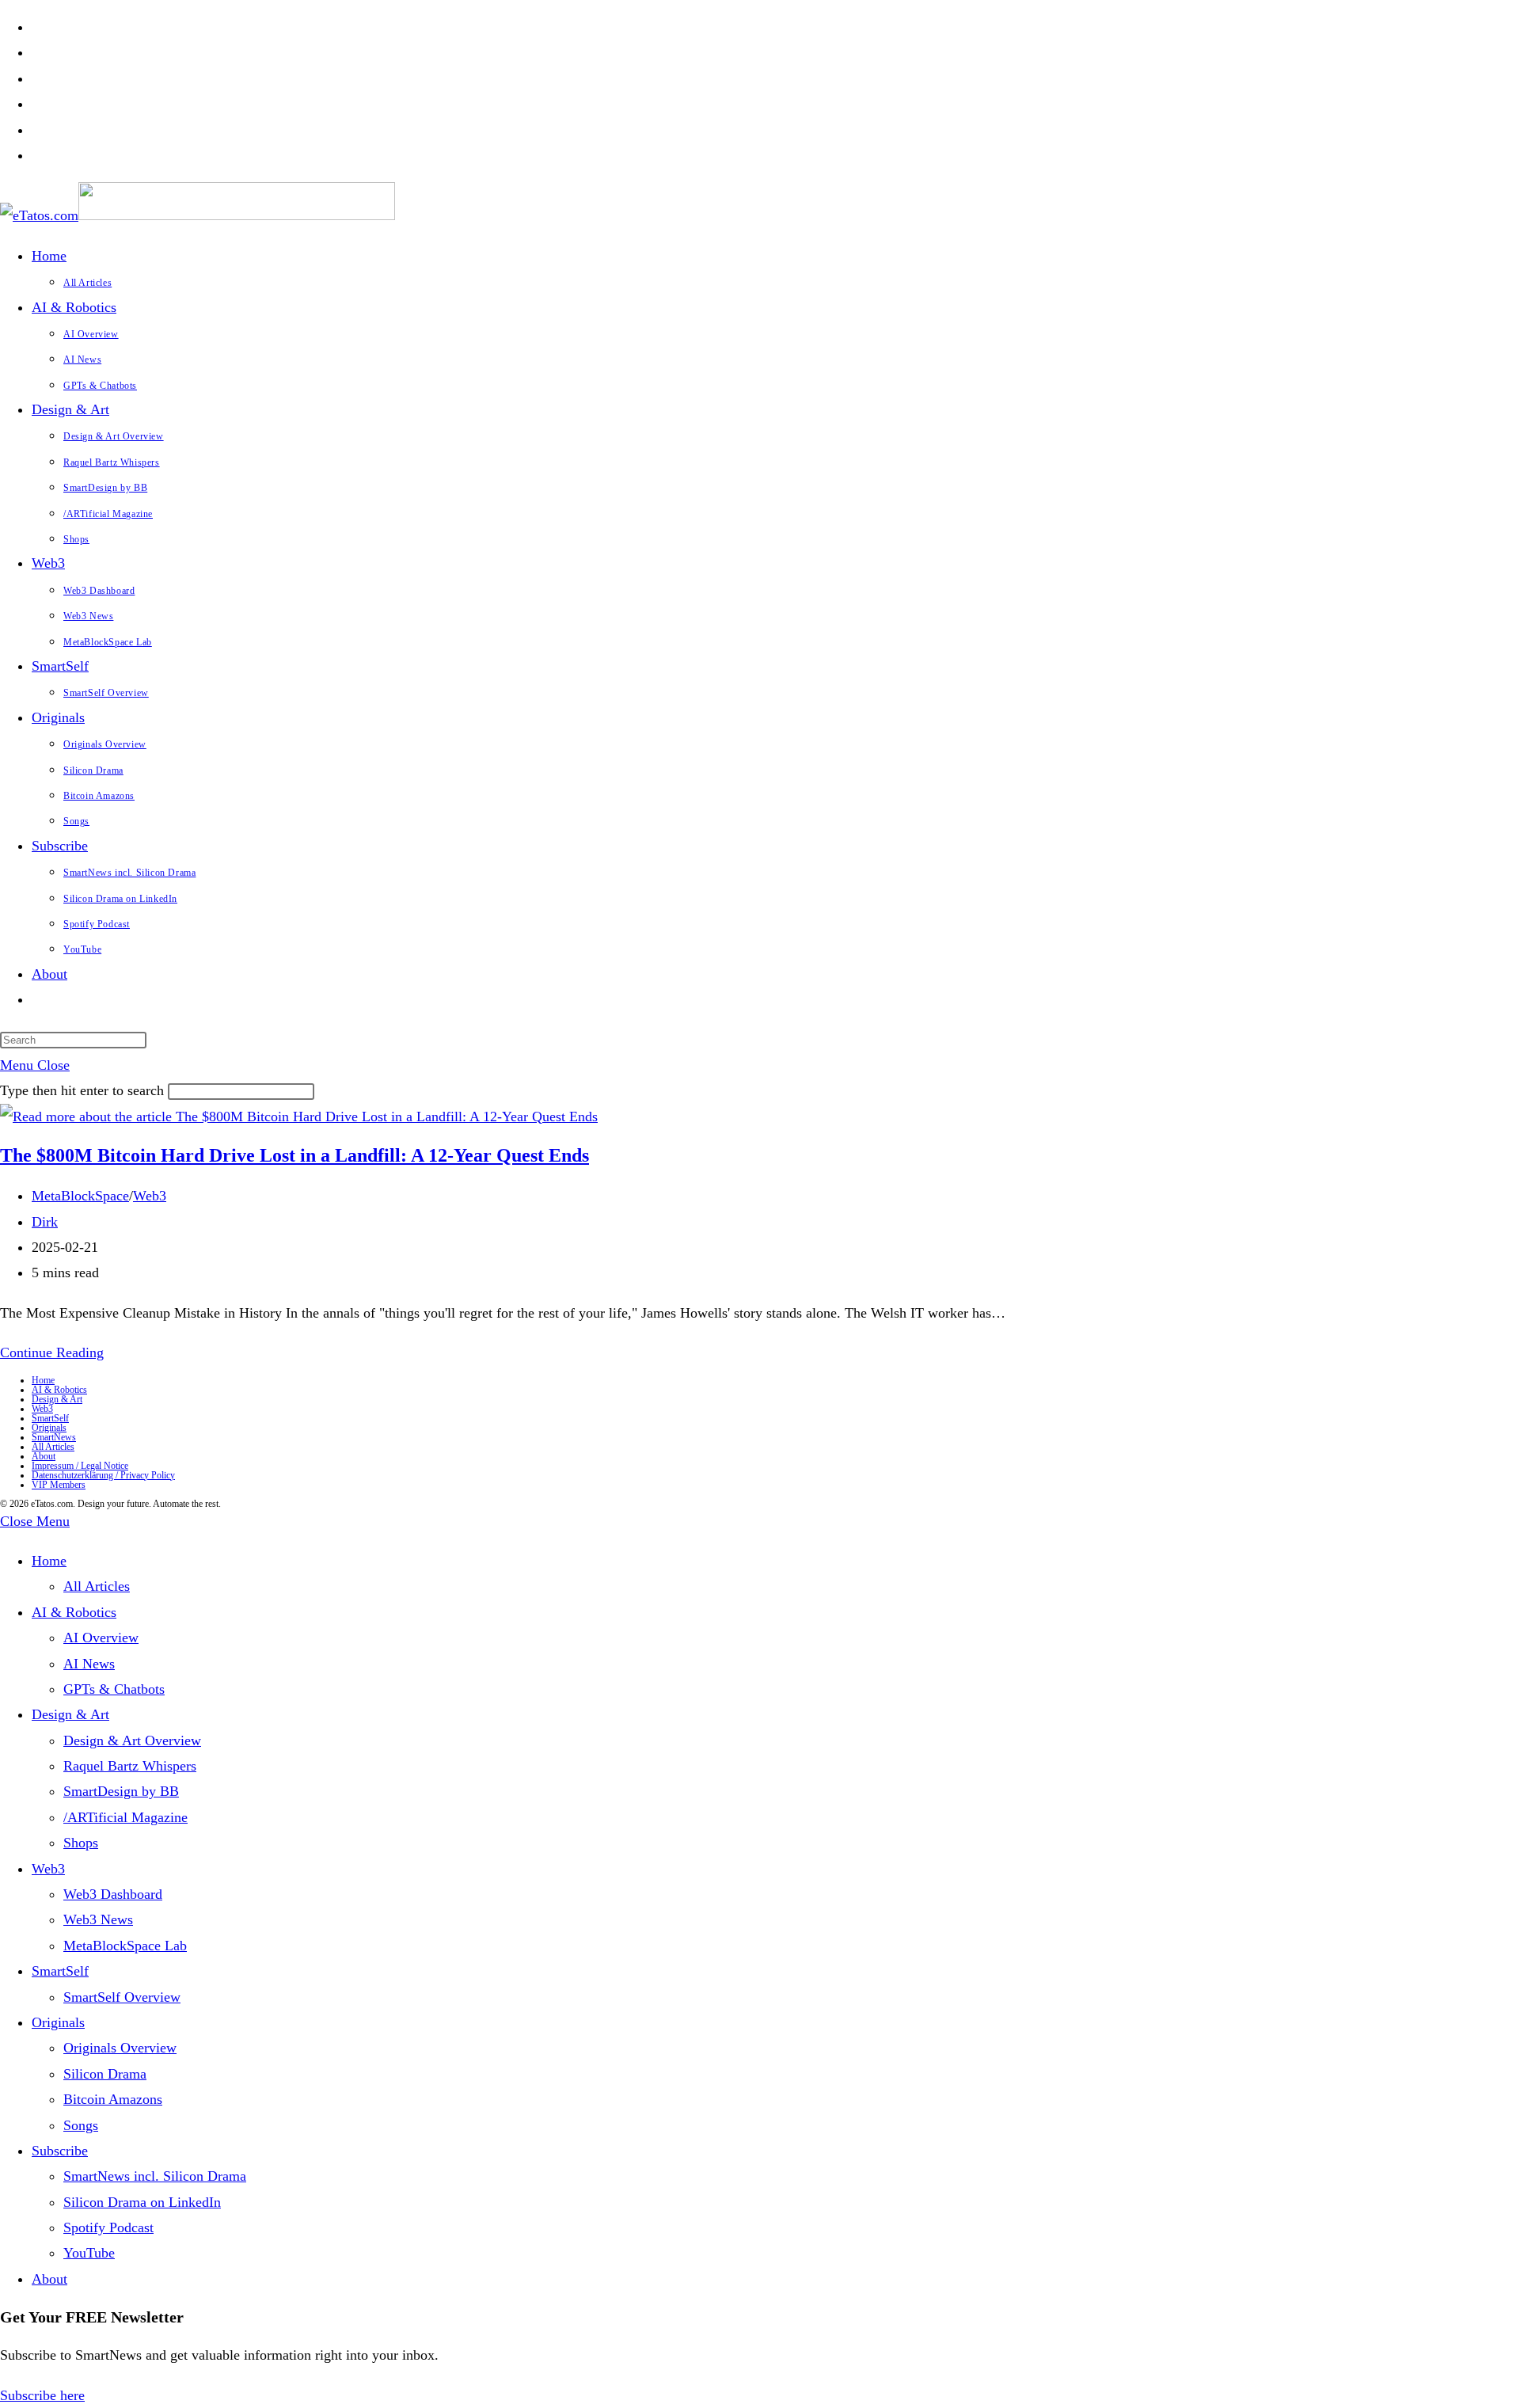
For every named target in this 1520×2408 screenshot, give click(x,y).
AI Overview (101, 1638)
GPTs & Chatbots (114, 1689)
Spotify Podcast (108, 2227)
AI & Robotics (59, 1390)
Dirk (45, 1222)
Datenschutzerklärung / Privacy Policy (103, 1475)
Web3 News (98, 1919)
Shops (81, 1843)
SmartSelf (50, 1418)
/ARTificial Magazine (125, 1817)
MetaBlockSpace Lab (125, 1946)
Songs (81, 2125)
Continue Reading (52, 1352)
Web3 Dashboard (113, 1894)
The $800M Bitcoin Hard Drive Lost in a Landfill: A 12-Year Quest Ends (294, 1155)
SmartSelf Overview (122, 1997)
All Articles (53, 1447)
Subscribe (60, 2151)
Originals (49, 1428)
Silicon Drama (105, 2074)
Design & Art (57, 1399)
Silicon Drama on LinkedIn (142, 2202)
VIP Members (59, 1485)
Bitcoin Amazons (113, 2099)
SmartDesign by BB (121, 1791)
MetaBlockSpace (80, 1196)
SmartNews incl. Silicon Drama (155, 2176)
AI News (89, 1664)
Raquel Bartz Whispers (130, 1766)
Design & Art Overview (132, 1740)
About (44, 1456)
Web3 (150, 1196)
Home (43, 1380)
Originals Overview (120, 2048)
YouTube (89, 2253)
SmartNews (54, 1437)
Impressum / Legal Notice (80, 1466)
